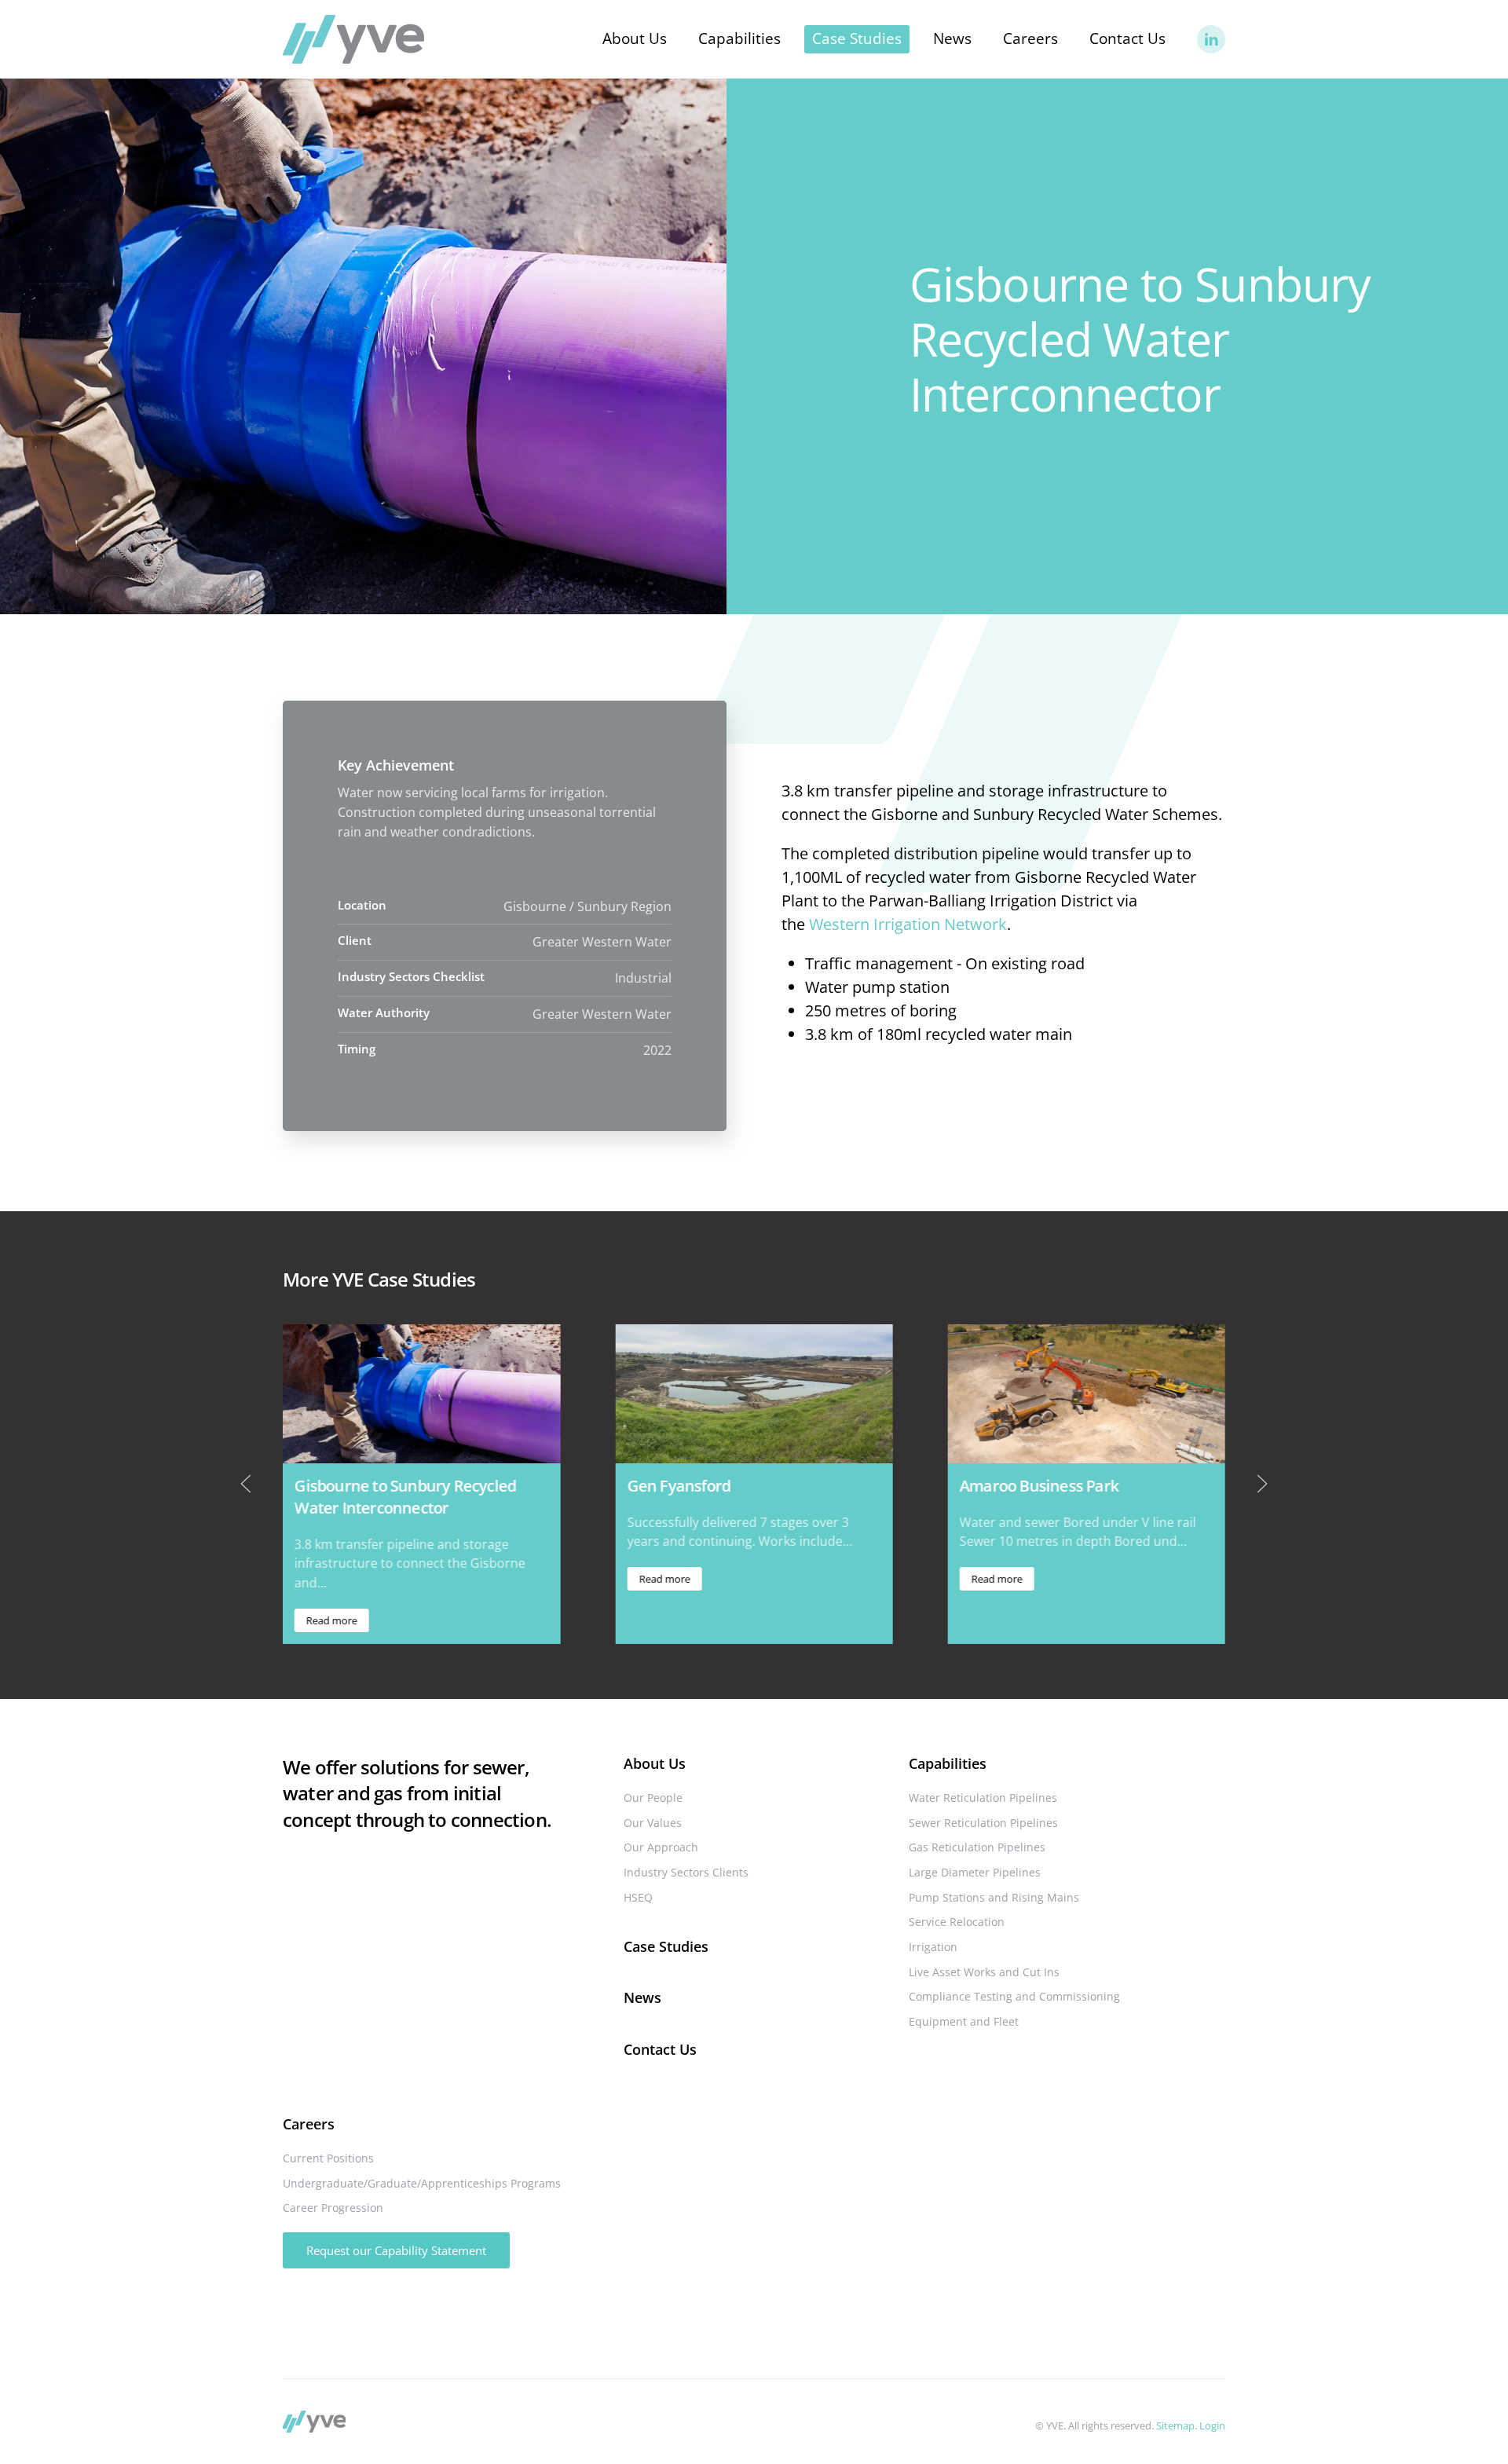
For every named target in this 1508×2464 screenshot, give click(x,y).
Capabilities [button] (739, 38)
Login (1212, 2426)
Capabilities (948, 1763)
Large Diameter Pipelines (975, 1872)
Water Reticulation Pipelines (983, 1798)
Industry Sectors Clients (686, 1872)
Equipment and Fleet (964, 2021)
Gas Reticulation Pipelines (977, 1847)
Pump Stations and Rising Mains (994, 1897)
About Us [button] (635, 38)
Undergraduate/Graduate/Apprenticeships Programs (422, 2183)
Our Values (653, 1823)
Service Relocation (957, 1922)
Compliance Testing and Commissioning (1014, 1996)
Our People (653, 1798)
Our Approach (661, 1847)
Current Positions (328, 2158)
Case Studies (857, 38)
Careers (309, 2124)
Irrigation (933, 1947)
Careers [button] (1030, 38)
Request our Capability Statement (396, 2250)
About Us (655, 1763)
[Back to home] (353, 39)
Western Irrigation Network (908, 924)
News (952, 38)
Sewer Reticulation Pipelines (983, 1823)
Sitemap (1175, 2426)
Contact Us (1127, 38)
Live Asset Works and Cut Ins (984, 1972)
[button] (246, 1484)
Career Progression (333, 2208)
